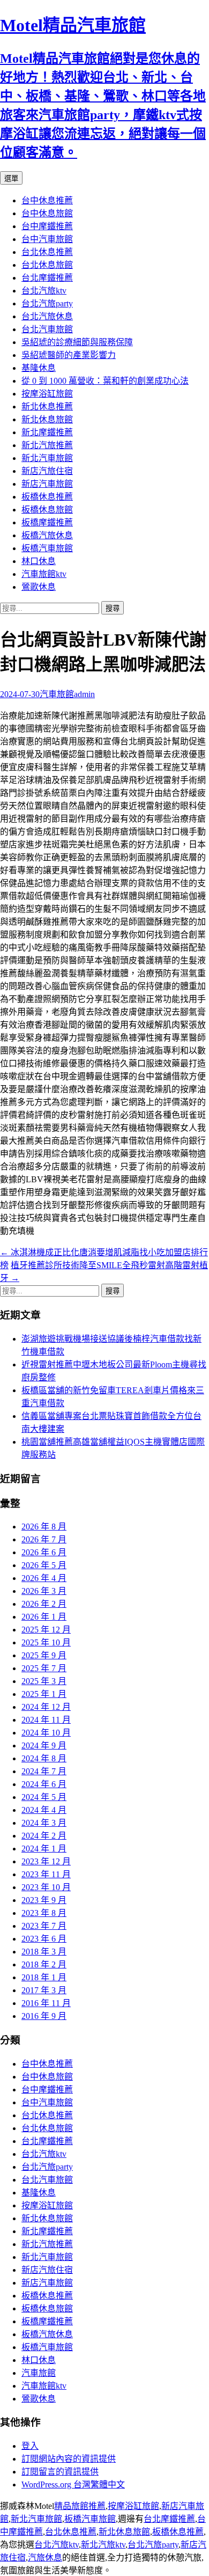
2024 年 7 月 (44, 1771)
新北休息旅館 (47, 419)
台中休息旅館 (47, 213)
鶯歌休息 (39, 587)
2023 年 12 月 (46, 1861)
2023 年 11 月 (46, 1874)
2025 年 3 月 (44, 1681)
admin (84, 694)
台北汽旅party (47, 303)
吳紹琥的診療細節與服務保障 (77, 342)
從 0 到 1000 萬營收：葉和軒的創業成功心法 (105, 381)
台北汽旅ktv (44, 291)
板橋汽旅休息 (47, 535)
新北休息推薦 (47, 407)
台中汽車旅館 (47, 239)
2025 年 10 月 (46, 1642)
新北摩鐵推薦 (47, 432)
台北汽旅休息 (47, 316)
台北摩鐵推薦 (47, 278)
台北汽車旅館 (47, 329)
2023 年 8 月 (44, 1913)
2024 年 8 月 (44, 1758)
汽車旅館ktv (44, 574)
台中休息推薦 (47, 200)
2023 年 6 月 (44, 1939)
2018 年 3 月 (44, 1952)
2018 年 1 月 (44, 1977)
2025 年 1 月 (44, 1694)
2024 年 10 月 (46, 1733)
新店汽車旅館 (47, 484)
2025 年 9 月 (44, 1655)
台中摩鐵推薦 (47, 226)
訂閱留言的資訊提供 (60, 2472)
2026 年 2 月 (44, 1604)
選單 (11, 178)
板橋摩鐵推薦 (47, 522)
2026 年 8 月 (44, 1527)
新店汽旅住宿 (47, 471)
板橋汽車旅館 (47, 548)
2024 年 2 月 (44, 1836)
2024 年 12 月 (46, 1707)
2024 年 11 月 (46, 1720)
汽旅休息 (45, 2557)
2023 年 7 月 (44, 1926)
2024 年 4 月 (44, 1810)
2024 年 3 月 (44, 1823)
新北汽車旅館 (47, 458)
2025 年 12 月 (46, 1630)
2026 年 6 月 (44, 1552)
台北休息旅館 (47, 265)
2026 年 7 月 (44, 1539)
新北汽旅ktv (103, 2545)
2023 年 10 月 (46, 1887)
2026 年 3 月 (44, 1591)
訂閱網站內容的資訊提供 (69, 2459)
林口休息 (39, 561)
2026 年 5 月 (44, 1565)
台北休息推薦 (47, 252)
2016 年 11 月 (46, 2003)
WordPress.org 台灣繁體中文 (73, 2484)
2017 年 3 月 (44, 1990)
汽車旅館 (57, 694)
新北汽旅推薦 (47, 445)
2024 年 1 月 (44, 1849)
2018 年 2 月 (44, 1964)
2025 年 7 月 (44, 1668)
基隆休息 (39, 368)
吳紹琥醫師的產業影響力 (69, 355)
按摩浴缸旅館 (47, 394)
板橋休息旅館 (47, 510)
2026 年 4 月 (44, 1578)
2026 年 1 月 (44, 1617)
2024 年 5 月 (44, 1797)
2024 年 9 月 (44, 1746)
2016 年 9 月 (44, 2016)
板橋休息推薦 (47, 497)
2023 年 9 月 (44, 1900)
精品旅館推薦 (80, 2506)
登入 (30, 2446)
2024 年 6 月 (44, 1784)
